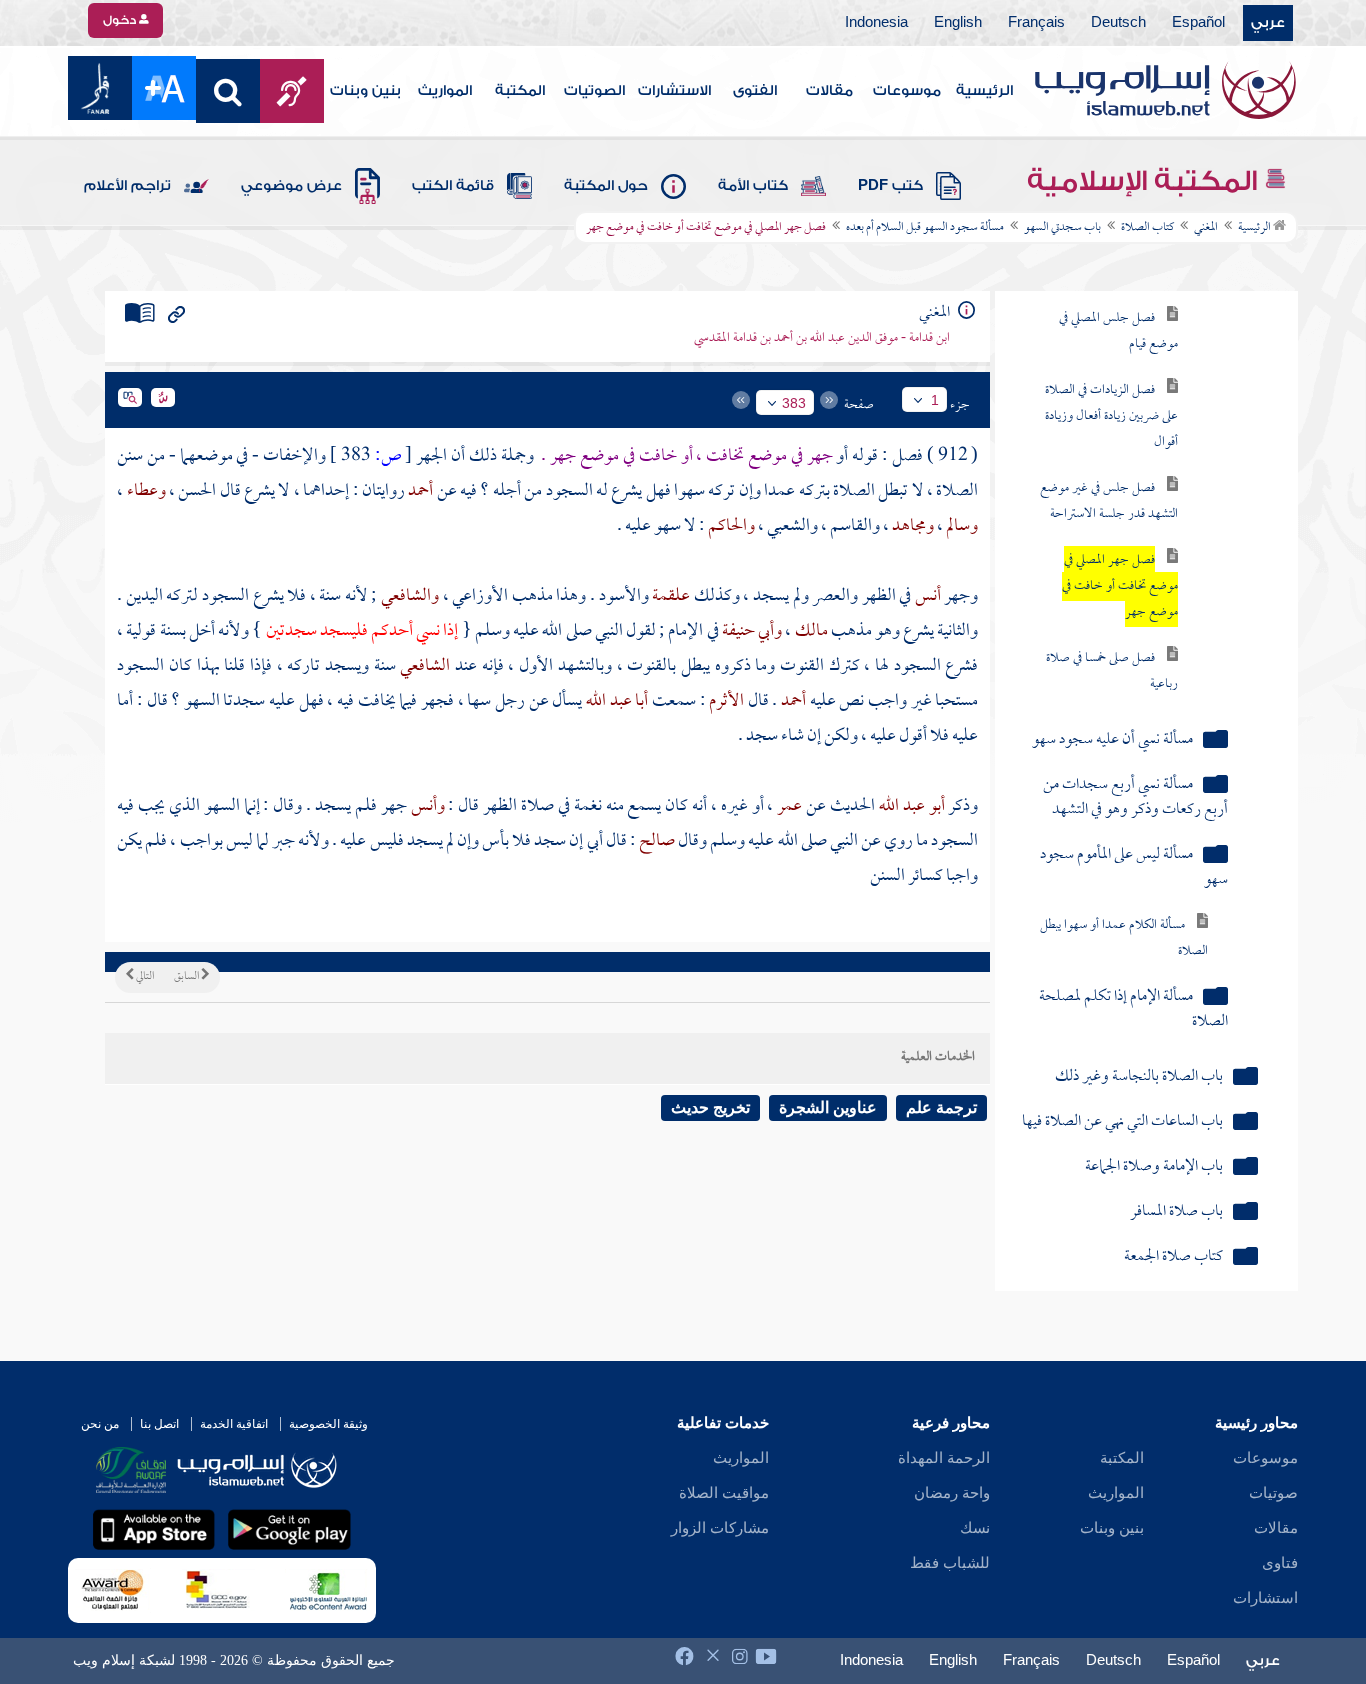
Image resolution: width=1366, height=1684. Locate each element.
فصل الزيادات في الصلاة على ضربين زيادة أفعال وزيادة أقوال (1111, 416)
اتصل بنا (159, 1424)
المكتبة (520, 91)
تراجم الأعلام (127, 186)
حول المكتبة (606, 186)
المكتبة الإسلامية (1145, 181)
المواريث (445, 91)
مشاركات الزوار (720, 1528)
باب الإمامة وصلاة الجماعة (1154, 1167)
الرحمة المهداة (944, 1458)
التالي (144, 977)
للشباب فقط (950, 1563)
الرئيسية (984, 91)
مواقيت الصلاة (724, 1493)
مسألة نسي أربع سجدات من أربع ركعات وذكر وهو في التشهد (1135, 798)
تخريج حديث (710, 1107)
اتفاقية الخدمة (234, 1424)
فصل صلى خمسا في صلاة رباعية (1112, 671)
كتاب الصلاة (1147, 228)
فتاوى (1280, 1563)
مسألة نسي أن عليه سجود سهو (1112, 740)
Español (1198, 23)
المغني (1206, 228)
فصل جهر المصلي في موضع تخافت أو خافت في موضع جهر (1120, 586)
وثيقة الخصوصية (328, 1424)
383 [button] (794, 403)
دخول (121, 20)
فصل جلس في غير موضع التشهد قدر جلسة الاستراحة (1109, 501)
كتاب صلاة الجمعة (1173, 1257)
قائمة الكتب (453, 186)
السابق (187, 977)
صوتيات (1273, 1493)
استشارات (1265, 1598)
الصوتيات (594, 91)
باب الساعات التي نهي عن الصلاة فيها (1122, 1122)
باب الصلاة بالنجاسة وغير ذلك (1139, 1077)
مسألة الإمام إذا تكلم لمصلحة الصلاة (1133, 1010)
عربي (1268, 23)
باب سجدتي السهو (1062, 228)
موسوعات (907, 91)
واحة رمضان (952, 1493)
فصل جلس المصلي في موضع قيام (1118, 331)
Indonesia (876, 23)
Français (1036, 23)
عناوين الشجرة (828, 1107)
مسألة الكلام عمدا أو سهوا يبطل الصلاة (1124, 938)
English (958, 23)
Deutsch (1118, 23)
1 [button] (935, 400)
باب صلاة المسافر (1176, 1212)
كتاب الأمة (753, 186)
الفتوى (755, 91)
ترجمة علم (941, 1107)
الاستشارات (674, 91)
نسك (975, 1528)
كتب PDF (890, 186)
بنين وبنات (365, 91)
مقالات (829, 91)
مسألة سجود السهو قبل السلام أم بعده (925, 228)
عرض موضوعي (291, 186)
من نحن (100, 1424)
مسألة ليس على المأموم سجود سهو (1133, 868)
